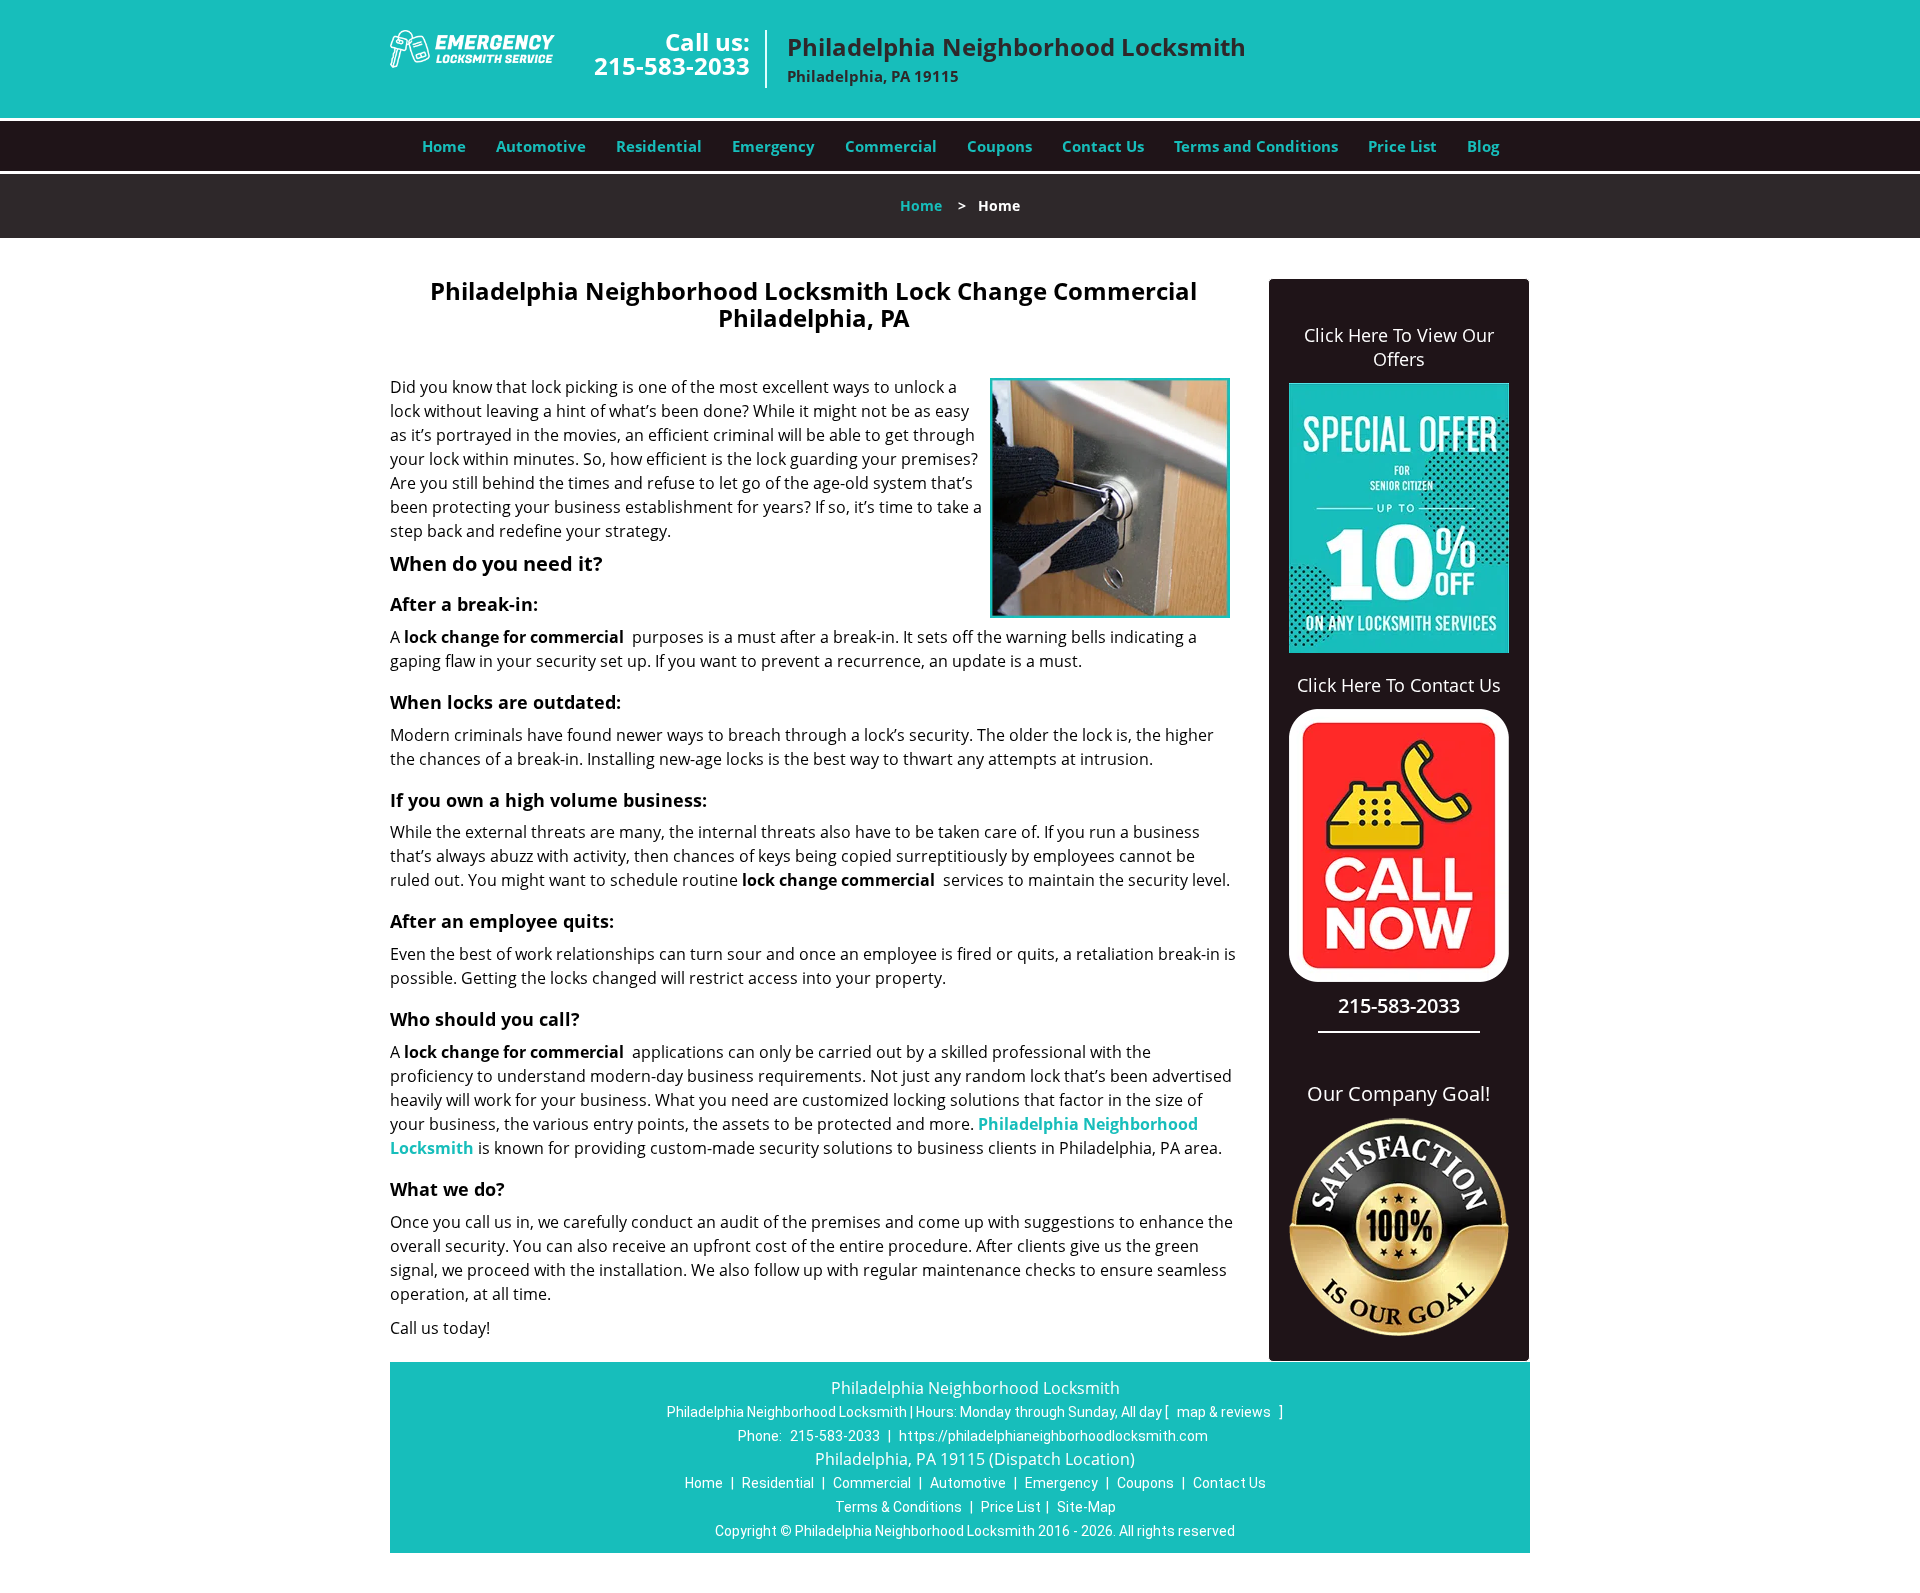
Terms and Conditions (1256, 146)
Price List (1402, 146)
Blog (1483, 146)
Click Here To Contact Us (1399, 685)
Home (444, 146)
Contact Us (1103, 146)
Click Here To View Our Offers (1399, 347)
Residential (659, 146)
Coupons (999, 146)
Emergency (773, 146)
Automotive (541, 146)
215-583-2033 (672, 65)
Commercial (891, 146)
